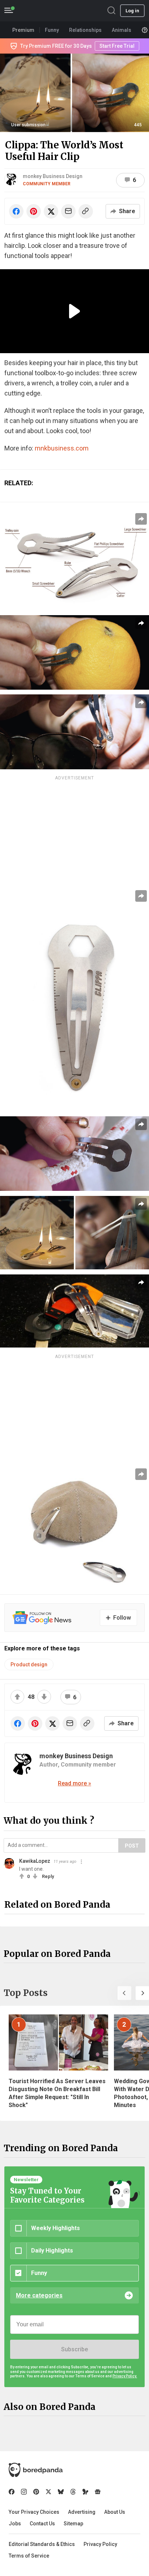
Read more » (74, 1783)
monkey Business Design (53, 176)
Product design (29, 1665)
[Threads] (73, 2492)
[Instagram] (24, 2492)
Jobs (15, 2524)
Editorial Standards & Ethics (42, 2544)
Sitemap (73, 2524)
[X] (48, 2492)
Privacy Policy (100, 2544)
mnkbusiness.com (62, 448)
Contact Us (42, 2524)
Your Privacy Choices (34, 2512)
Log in (132, 11)
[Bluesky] (61, 2492)
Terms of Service (29, 2556)
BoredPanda (43, 11)
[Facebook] (12, 2492)
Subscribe (74, 2349)
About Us (115, 2512)
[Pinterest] (36, 2492)
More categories (39, 2295)
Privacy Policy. (125, 2376)
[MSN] (85, 2492)
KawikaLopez (35, 1861)
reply (48, 1876)
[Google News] (98, 2492)
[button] (124, 1993)
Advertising (82, 2512)
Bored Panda (36, 2470)
